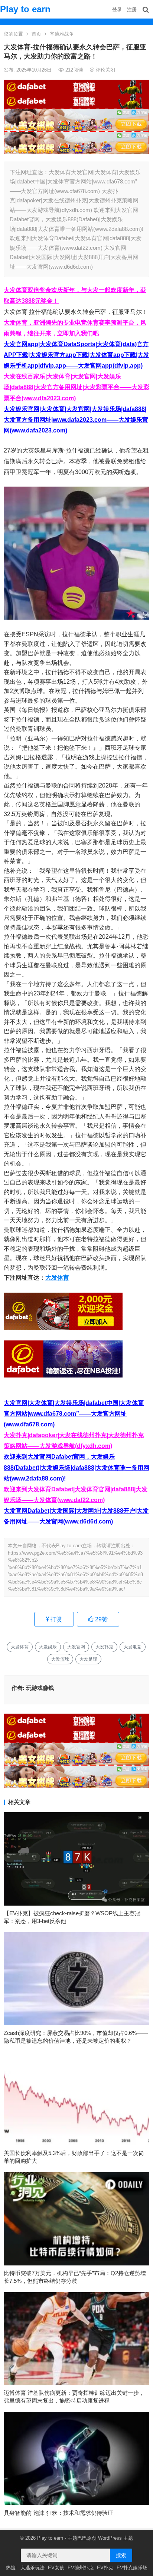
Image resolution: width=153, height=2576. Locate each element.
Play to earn (25, 9)
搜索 (121, 2555)
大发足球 (88, 1659)
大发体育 (57, 1278)
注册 (132, 9)
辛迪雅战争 (62, 34)
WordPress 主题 (115, 2538)
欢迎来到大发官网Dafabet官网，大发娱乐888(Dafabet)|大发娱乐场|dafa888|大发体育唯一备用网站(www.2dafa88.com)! (76, 1467)
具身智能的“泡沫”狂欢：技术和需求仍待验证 (58, 2513)
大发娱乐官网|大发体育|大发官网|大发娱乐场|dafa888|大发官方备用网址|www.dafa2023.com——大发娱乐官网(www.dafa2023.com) (76, 420)
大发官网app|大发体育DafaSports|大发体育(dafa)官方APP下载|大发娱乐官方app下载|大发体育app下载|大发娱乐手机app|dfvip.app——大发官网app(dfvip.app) (76, 355)
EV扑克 (105, 2568)
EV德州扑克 (81, 2568)
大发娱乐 (48, 1647)
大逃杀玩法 (32, 2568)
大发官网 (76, 1647)
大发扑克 (104, 1647)
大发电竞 (133, 1647)
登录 (117, 9)
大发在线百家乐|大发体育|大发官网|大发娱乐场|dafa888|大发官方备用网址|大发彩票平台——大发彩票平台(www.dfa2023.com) (76, 387)
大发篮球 (60, 1659)
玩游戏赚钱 (40, 1688)
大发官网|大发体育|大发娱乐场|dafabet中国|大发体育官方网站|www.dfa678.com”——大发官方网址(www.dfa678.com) (74, 1414)
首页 (36, 34)
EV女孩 (56, 2568)
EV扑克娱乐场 (132, 2568)
